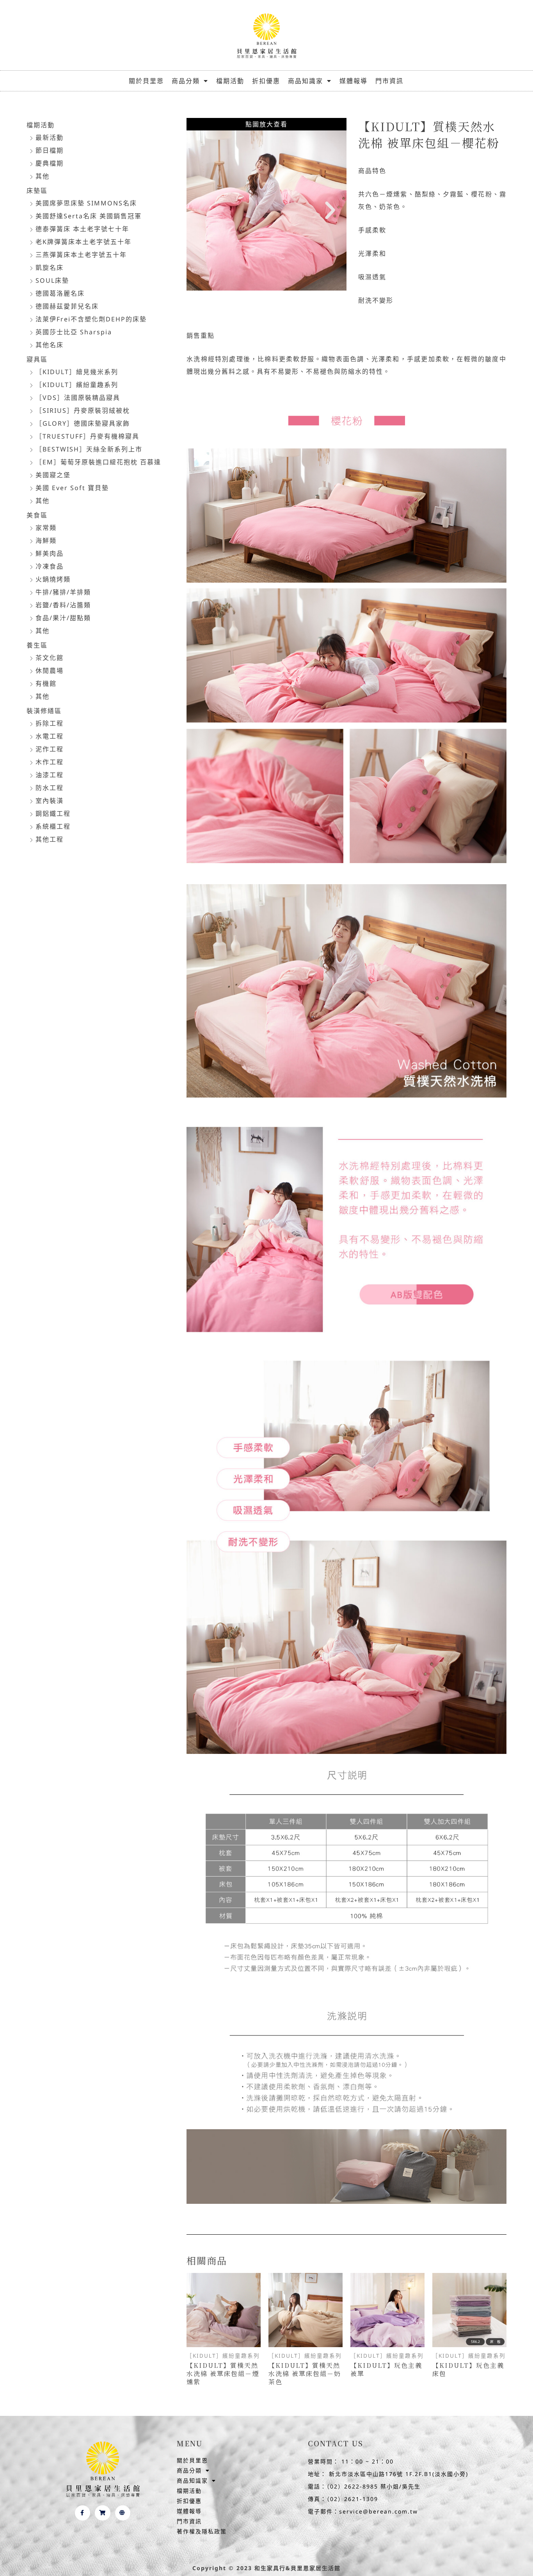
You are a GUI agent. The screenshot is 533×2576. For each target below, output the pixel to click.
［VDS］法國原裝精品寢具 (78, 398)
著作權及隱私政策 (202, 2531)
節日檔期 (50, 150)
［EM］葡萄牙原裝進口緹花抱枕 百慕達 (98, 462)
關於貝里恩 (146, 81)
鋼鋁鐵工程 (53, 813)
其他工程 (50, 839)
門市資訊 (389, 81)
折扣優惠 (266, 81)
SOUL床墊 (52, 280)
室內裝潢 (50, 801)
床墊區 (37, 191)
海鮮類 (46, 541)
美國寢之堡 (53, 475)
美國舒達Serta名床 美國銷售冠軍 (89, 216)
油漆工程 (50, 775)
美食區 (37, 515)
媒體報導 (354, 81)
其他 (43, 176)
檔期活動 (230, 81)
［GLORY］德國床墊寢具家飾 (83, 423)
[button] (203, 211)
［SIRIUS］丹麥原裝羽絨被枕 (83, 410)
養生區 (37, 645)
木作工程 (50, 762)
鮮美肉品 (50, 553)
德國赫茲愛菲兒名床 (67, 306)
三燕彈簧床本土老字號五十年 (81, 255)
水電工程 (50, 736)
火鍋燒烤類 (53, 579)
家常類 (46, 528)
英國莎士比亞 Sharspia (74, 332)
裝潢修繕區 (44, 711)
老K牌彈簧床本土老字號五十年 (84, 242)
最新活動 (50, 137)
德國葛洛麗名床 (60, 293)
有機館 (46, 683)
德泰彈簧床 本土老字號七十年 (82, 229)
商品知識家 (306, 81)
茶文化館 (50, 658)
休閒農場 (50, 671)
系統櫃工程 (53, 826)
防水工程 (50, 788)
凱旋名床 (50, 268)
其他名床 (50, 345)
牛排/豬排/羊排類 (63, 592)
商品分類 (186, 81)
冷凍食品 (50, 566)
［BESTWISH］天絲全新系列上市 (89, 449)
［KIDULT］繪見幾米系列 (77, 372)
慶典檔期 (50, 163)
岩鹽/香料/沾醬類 (63, 605)
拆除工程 (50, 723)
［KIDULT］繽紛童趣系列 (77, 385)
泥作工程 (50, 749)
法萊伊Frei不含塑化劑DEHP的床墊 (91, 319)
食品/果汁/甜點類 (63, 618)
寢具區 (37, 359)
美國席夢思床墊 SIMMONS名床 (86, 203)
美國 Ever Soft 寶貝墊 (72, 488)
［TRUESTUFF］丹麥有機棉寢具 (87, 436)
